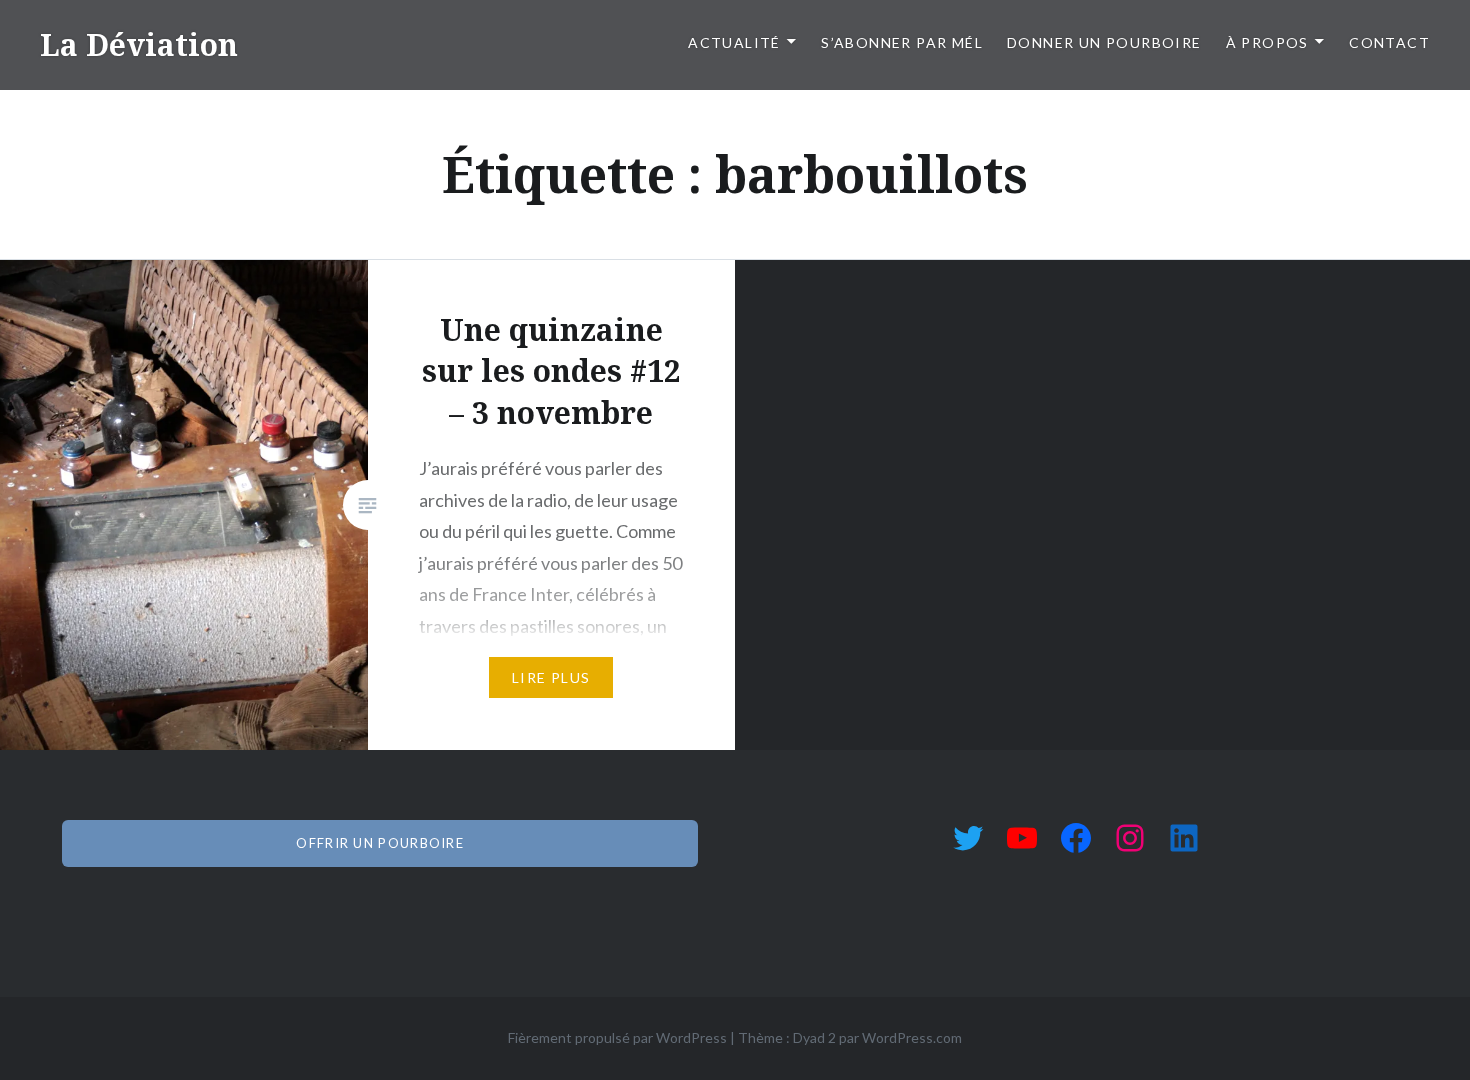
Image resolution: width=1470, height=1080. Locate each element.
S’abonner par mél (902, 42)
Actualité (734, 42)
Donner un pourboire (1104, 42)
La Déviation (139, 44)
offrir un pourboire (380, 843)
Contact (1389, 42)
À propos (1267, 42)
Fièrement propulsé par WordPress (617, 1037)
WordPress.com (912, 1037)
